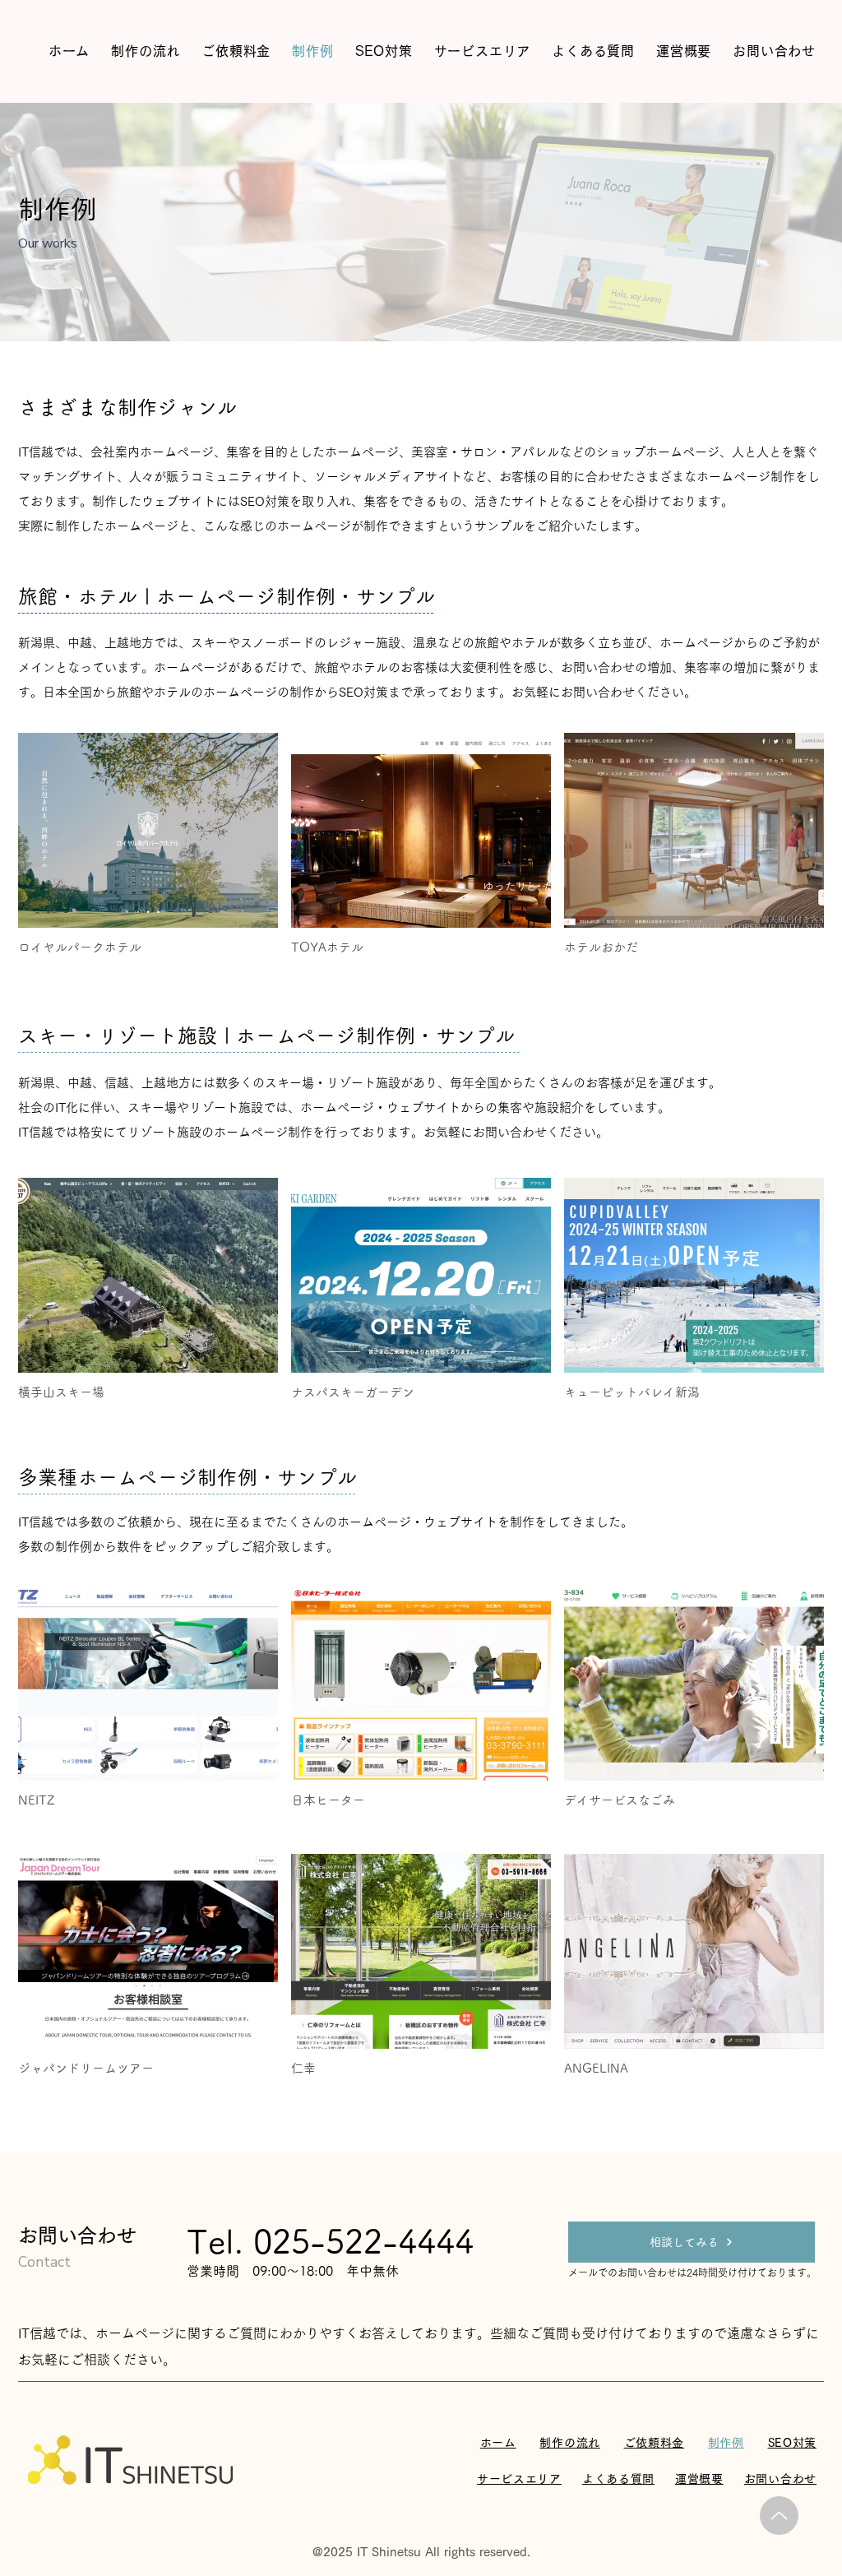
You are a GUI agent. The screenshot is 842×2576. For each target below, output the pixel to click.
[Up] (779, 2516)
